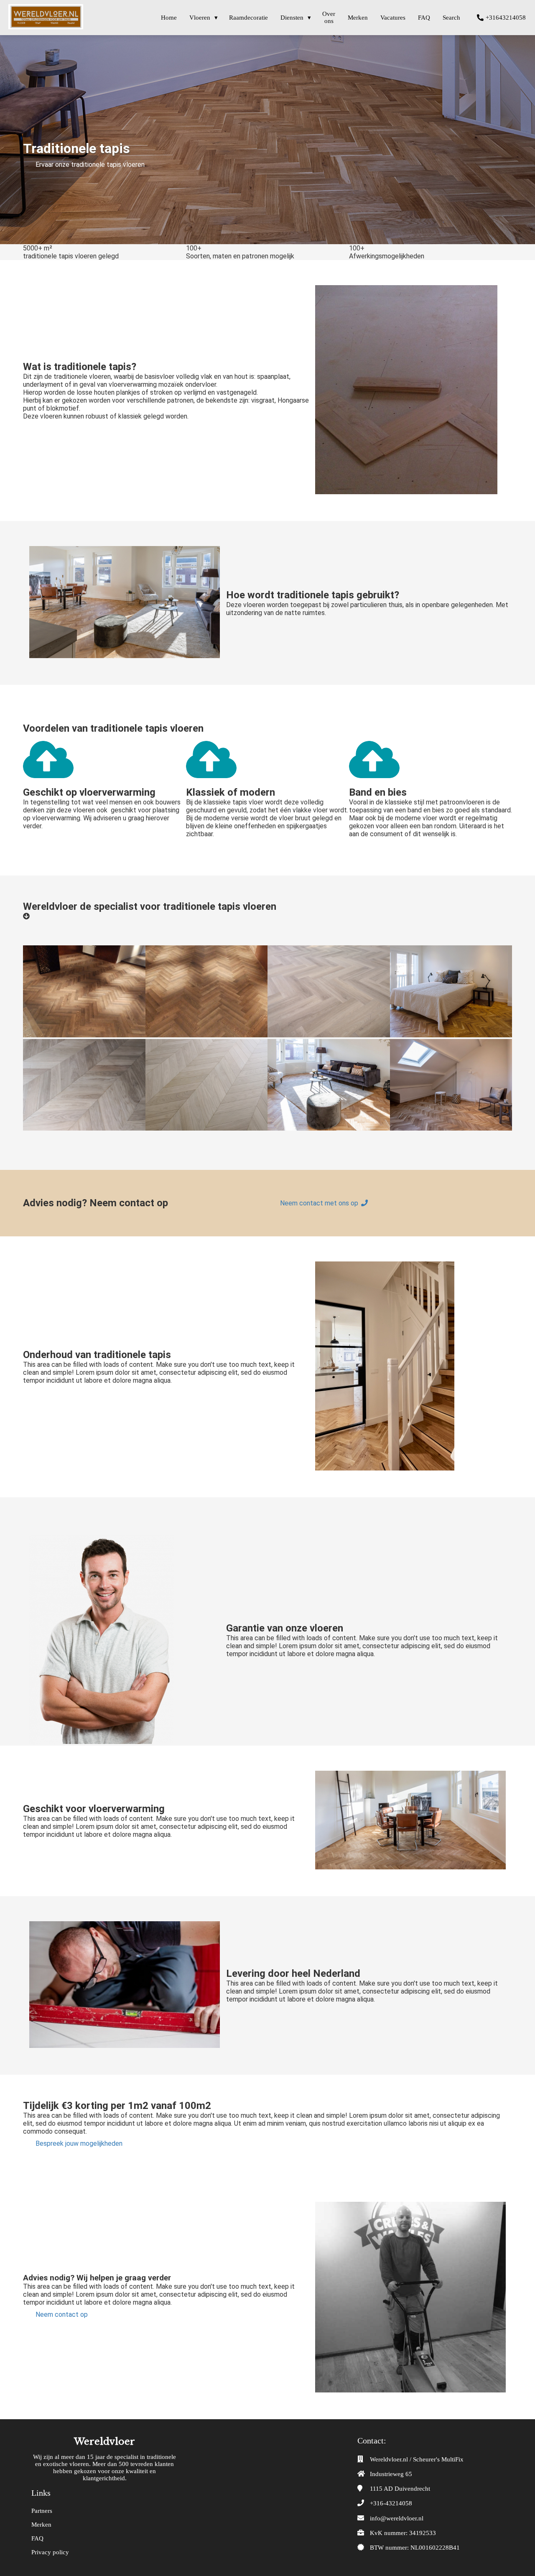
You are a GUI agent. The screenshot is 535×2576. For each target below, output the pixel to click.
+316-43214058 (391, 2503)
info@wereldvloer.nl (397, 2518)
